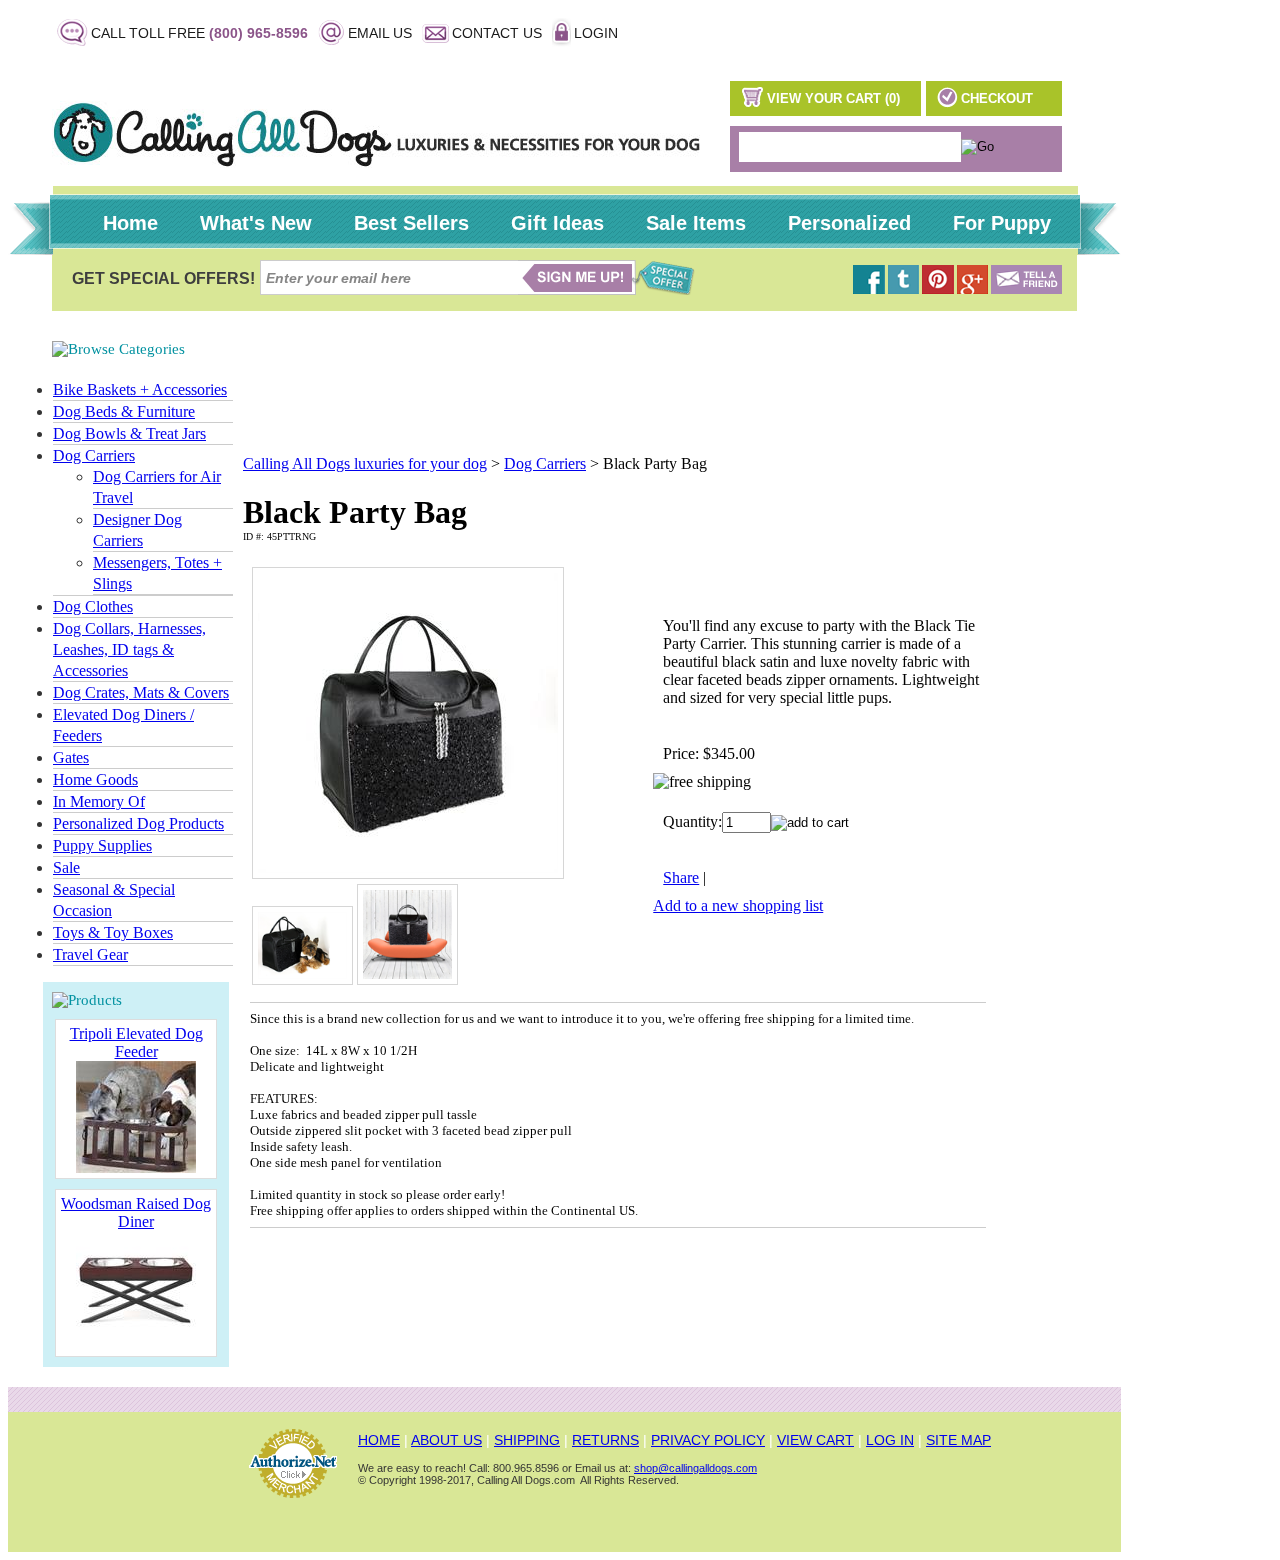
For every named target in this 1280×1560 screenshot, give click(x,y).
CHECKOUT (997, 98)
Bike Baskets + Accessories (140, 389)
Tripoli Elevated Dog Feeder (136, 1042)
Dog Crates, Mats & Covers (141, 692)
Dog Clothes (93, 606)
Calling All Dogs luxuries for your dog (365, 463)
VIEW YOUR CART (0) (833, 98)
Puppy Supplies (102, 845)
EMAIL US (380, 33)
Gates (71, 757)
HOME (379, 1440)
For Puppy (1002, 223)
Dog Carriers (94, 455)
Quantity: (692, 821)
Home (130, 223)
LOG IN (890, 1440)
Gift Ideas (557, 223)
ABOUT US (446, 1440)
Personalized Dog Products (138, 823)
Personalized (849, 223)
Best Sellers (411, 223)
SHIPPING (527, 1440)
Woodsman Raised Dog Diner (136, 1212)
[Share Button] (1026, 288)
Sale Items (696, 223)
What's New (256, 223)
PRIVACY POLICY (708, 1440)
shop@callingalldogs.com (695, 1468)
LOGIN (596, 33)
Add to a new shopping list (738, 905)
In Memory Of (99, 801)
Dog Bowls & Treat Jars (129, 433)
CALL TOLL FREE (199, 33)
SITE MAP (958, 1440)
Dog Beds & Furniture (124, 411)
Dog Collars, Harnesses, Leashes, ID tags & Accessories (129, 649)
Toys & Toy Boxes (113, 932)
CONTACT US (497, 33)
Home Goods (95, 779)
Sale (66, 867)
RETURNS (605, 1440)
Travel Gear (90, 954)
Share (681, 877)
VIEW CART (815, 1440)
